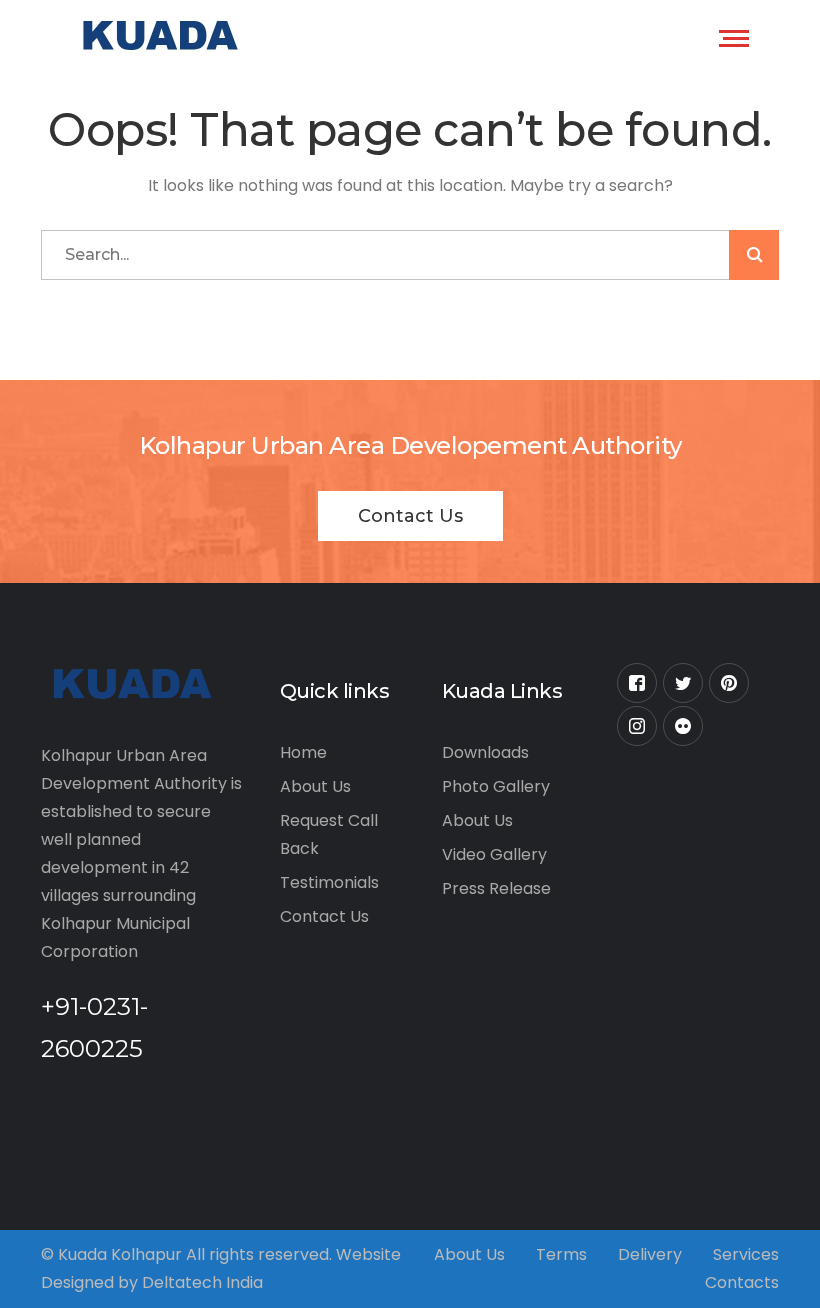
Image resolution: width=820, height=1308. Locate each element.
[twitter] (683, 683)
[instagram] (637, 726)
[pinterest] (729, 683)
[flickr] (683, 726)
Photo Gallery (496, 786)
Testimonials (329, 882)
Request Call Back (329, 834)
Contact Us (410, 516)
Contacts (742, 1282)
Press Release (496, 888)
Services (746, 1254)
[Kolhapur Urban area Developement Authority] (157, 35)
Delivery (650, 1254)
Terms (561, 1254)
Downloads (485, 752)
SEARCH (754, 255)
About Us (315, 786)
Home (303, 752)
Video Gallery (494, 854)
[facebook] (637, 683)
